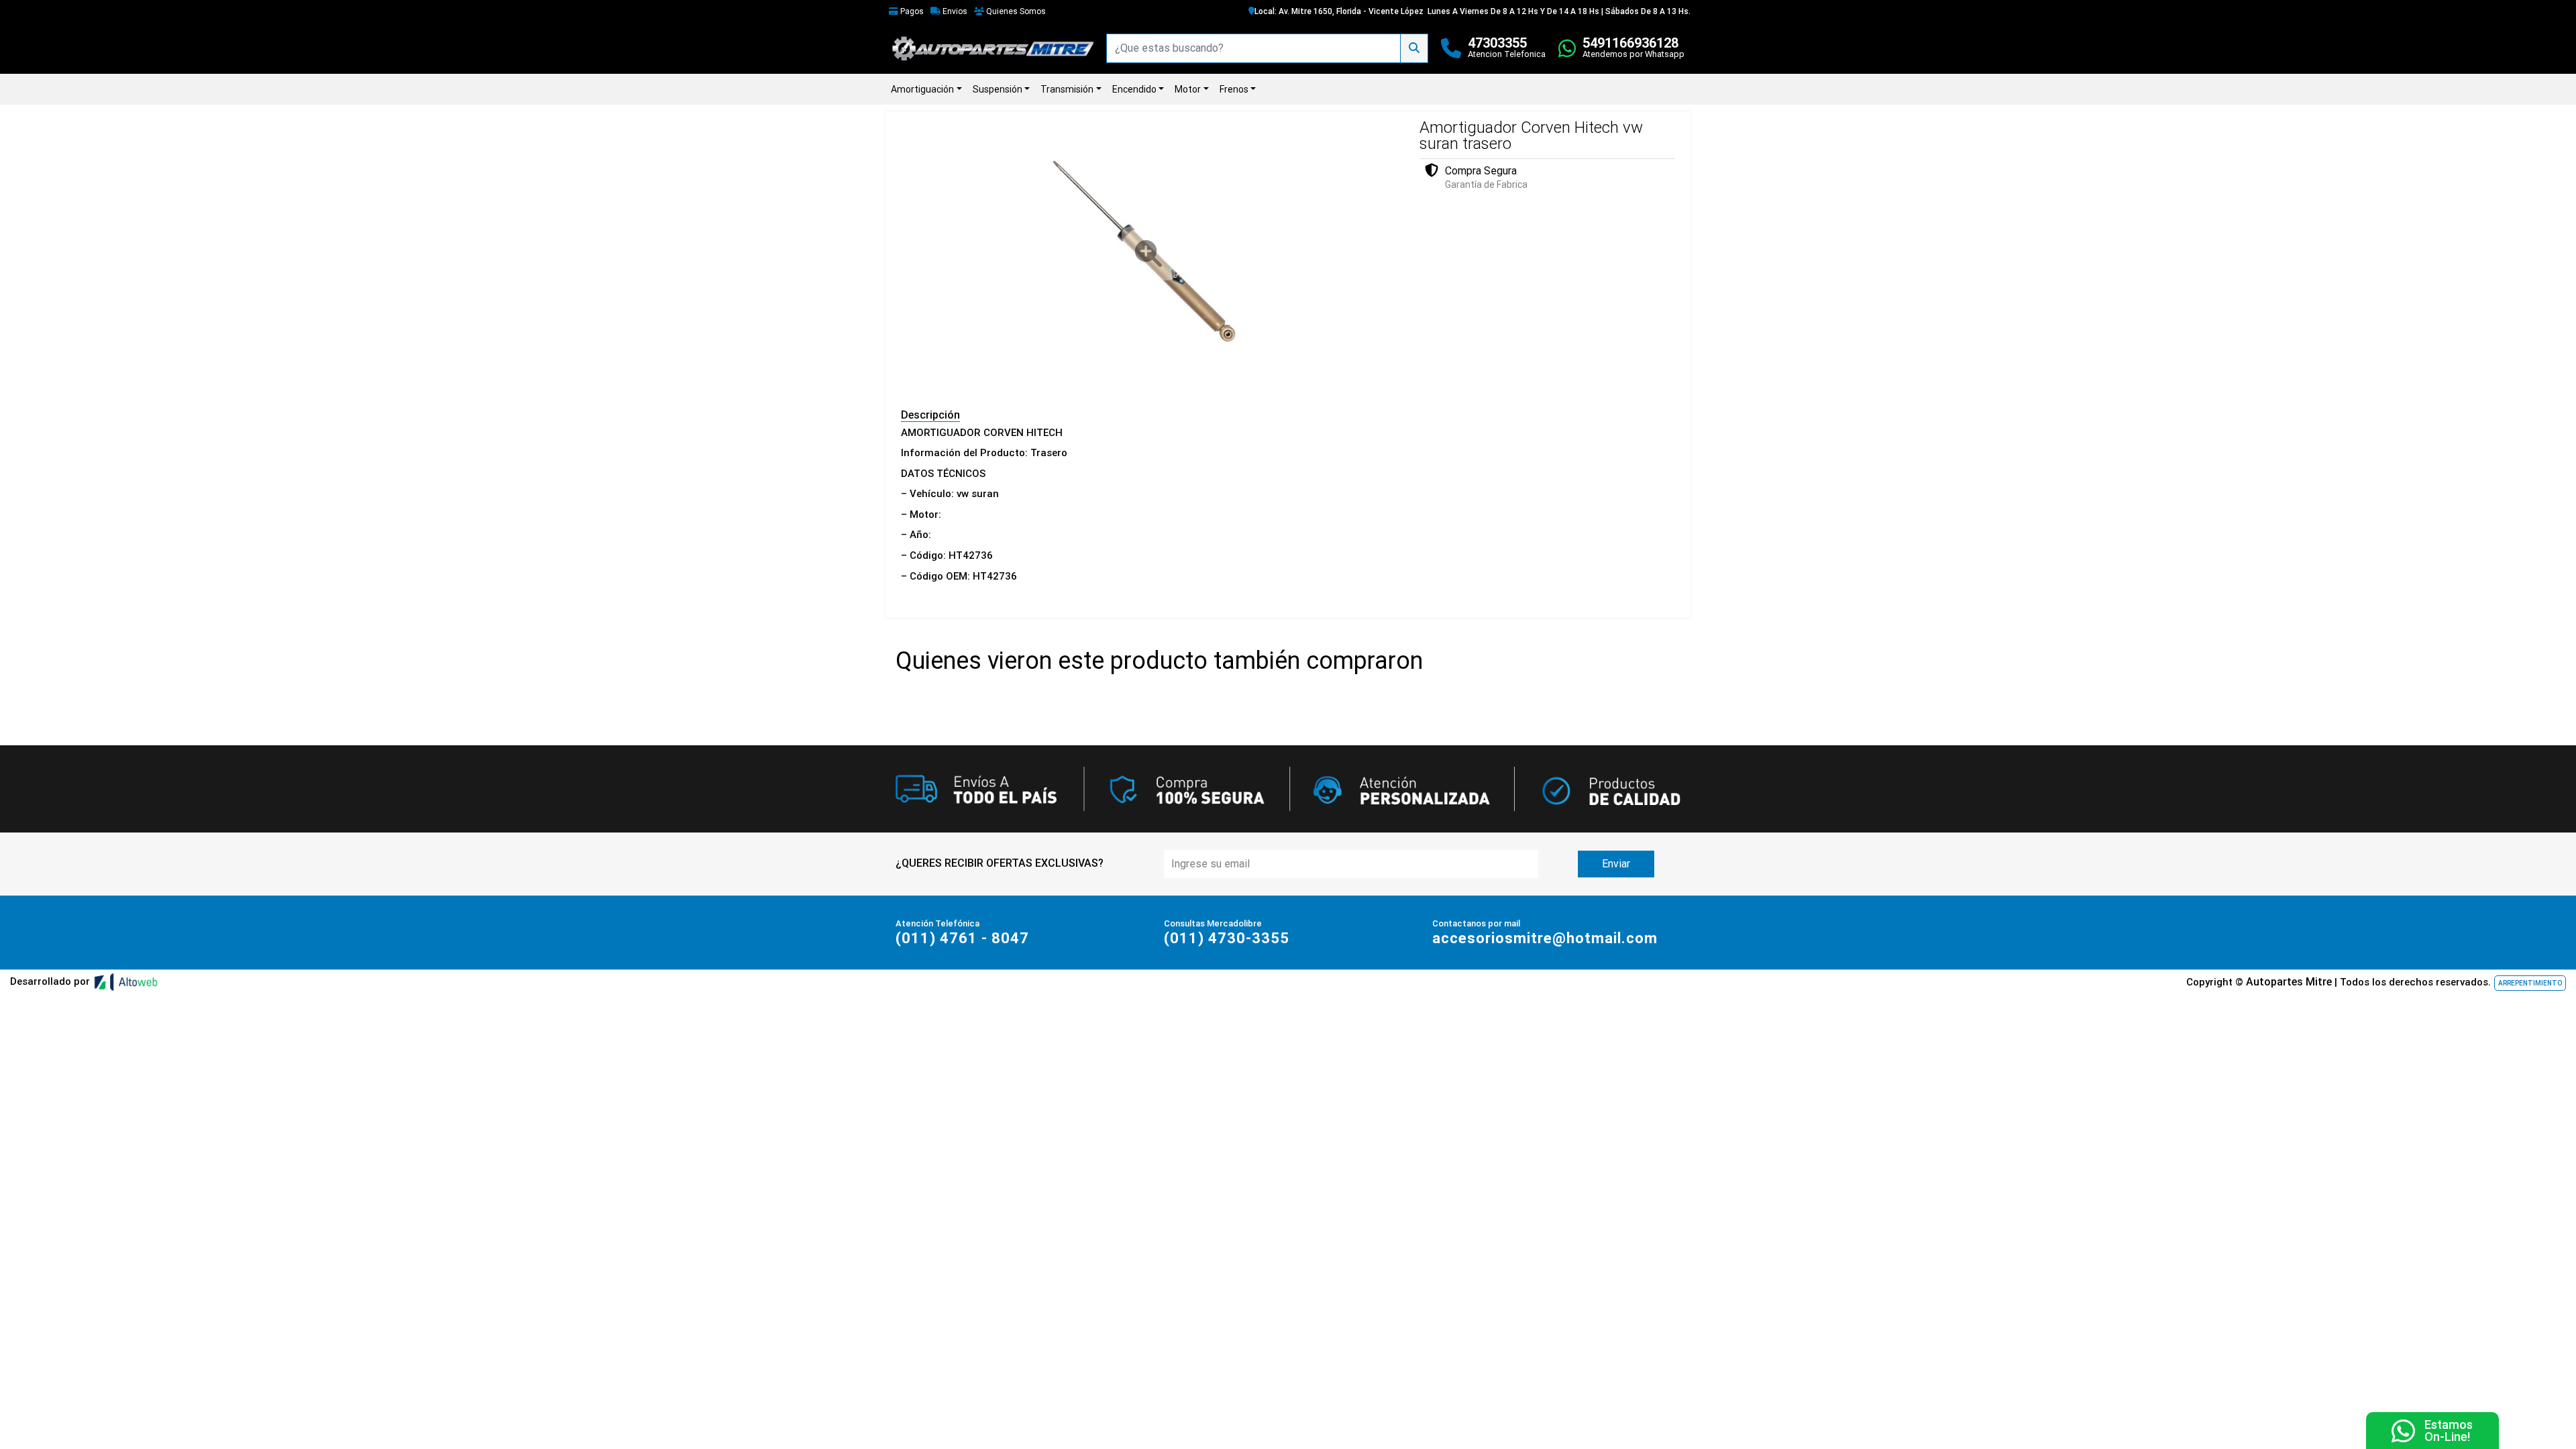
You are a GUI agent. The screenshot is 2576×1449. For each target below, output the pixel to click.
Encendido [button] (1134, 89)
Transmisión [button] (1067, 89)
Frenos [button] (1234, 89)
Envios (954, 11)
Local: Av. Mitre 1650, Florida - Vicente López (1339, 11)
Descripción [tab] (930, 415)
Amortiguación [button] (922, 89)
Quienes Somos (1015, 11)
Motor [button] (1188, 89)
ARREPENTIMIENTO (2530, 983)
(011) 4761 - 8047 (962, 938)
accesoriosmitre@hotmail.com (1545, 938)
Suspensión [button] (998, 89)
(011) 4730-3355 (1227, 938)
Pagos (911, 11)
